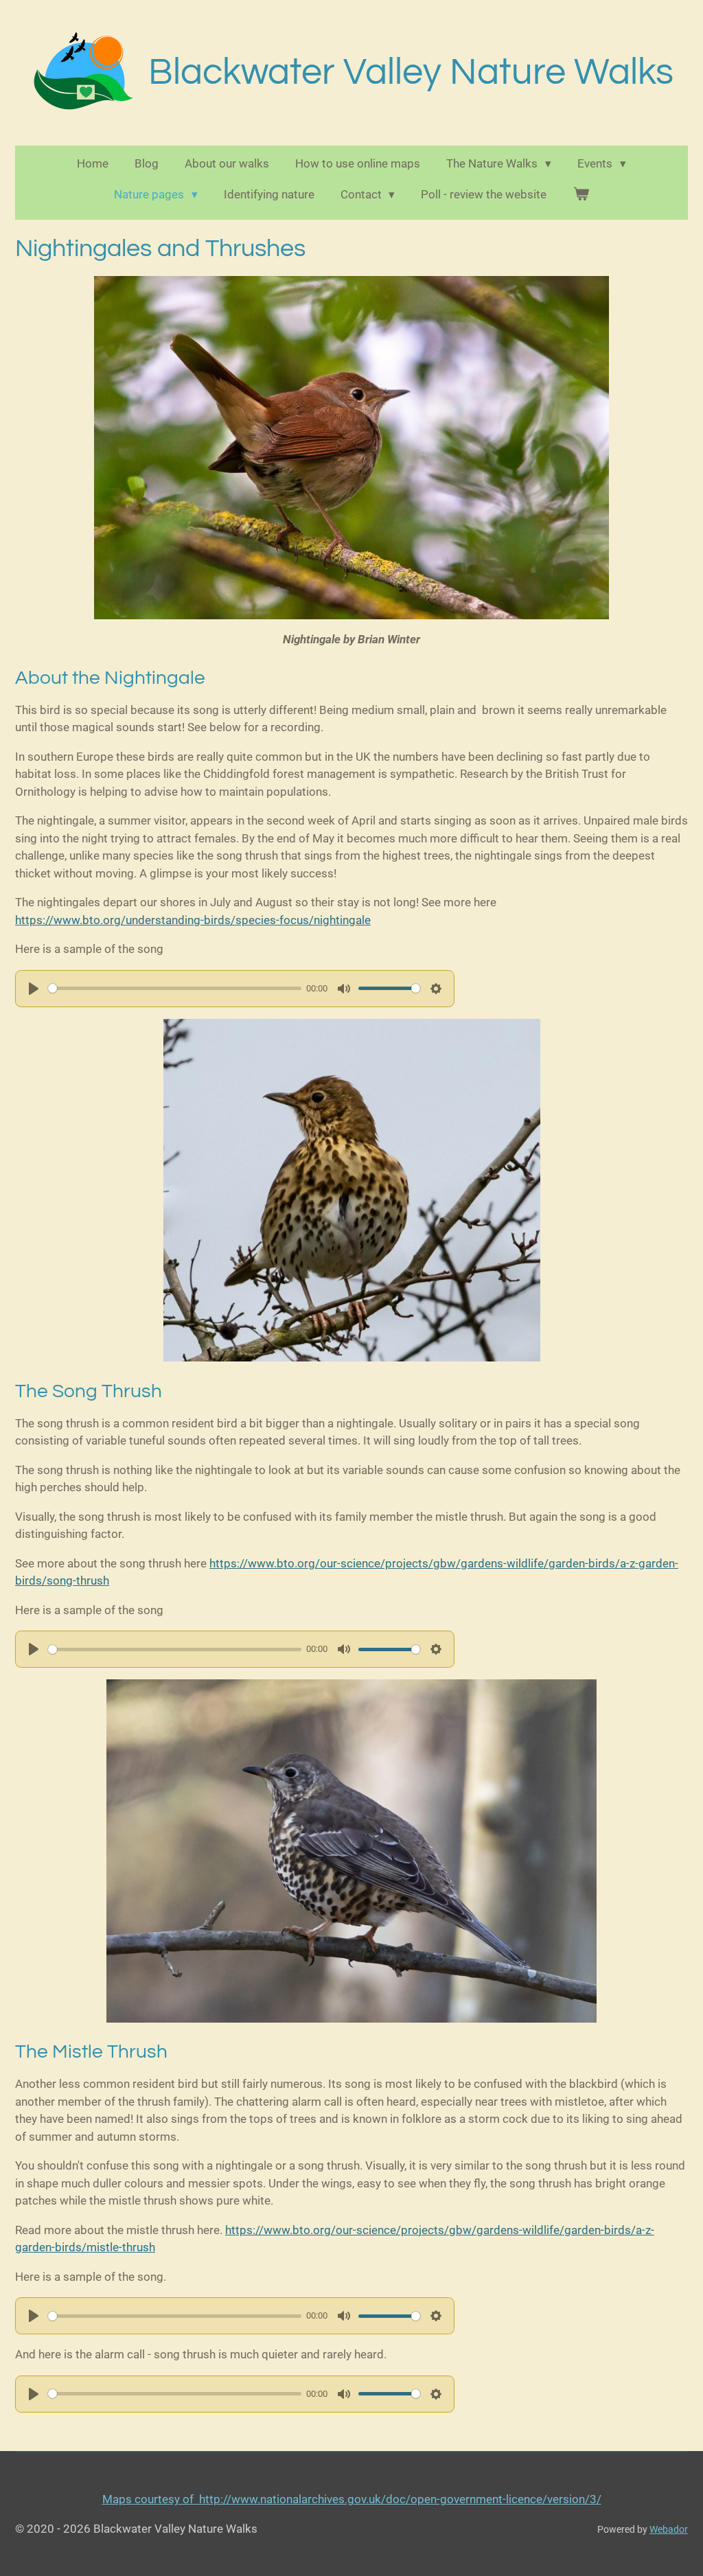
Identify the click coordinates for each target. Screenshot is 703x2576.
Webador (669, 2529)
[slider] (175, 988)
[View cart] (581, 195)
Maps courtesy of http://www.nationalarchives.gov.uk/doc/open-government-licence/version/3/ (352, 2499)
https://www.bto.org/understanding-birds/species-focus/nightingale (193, 920)
